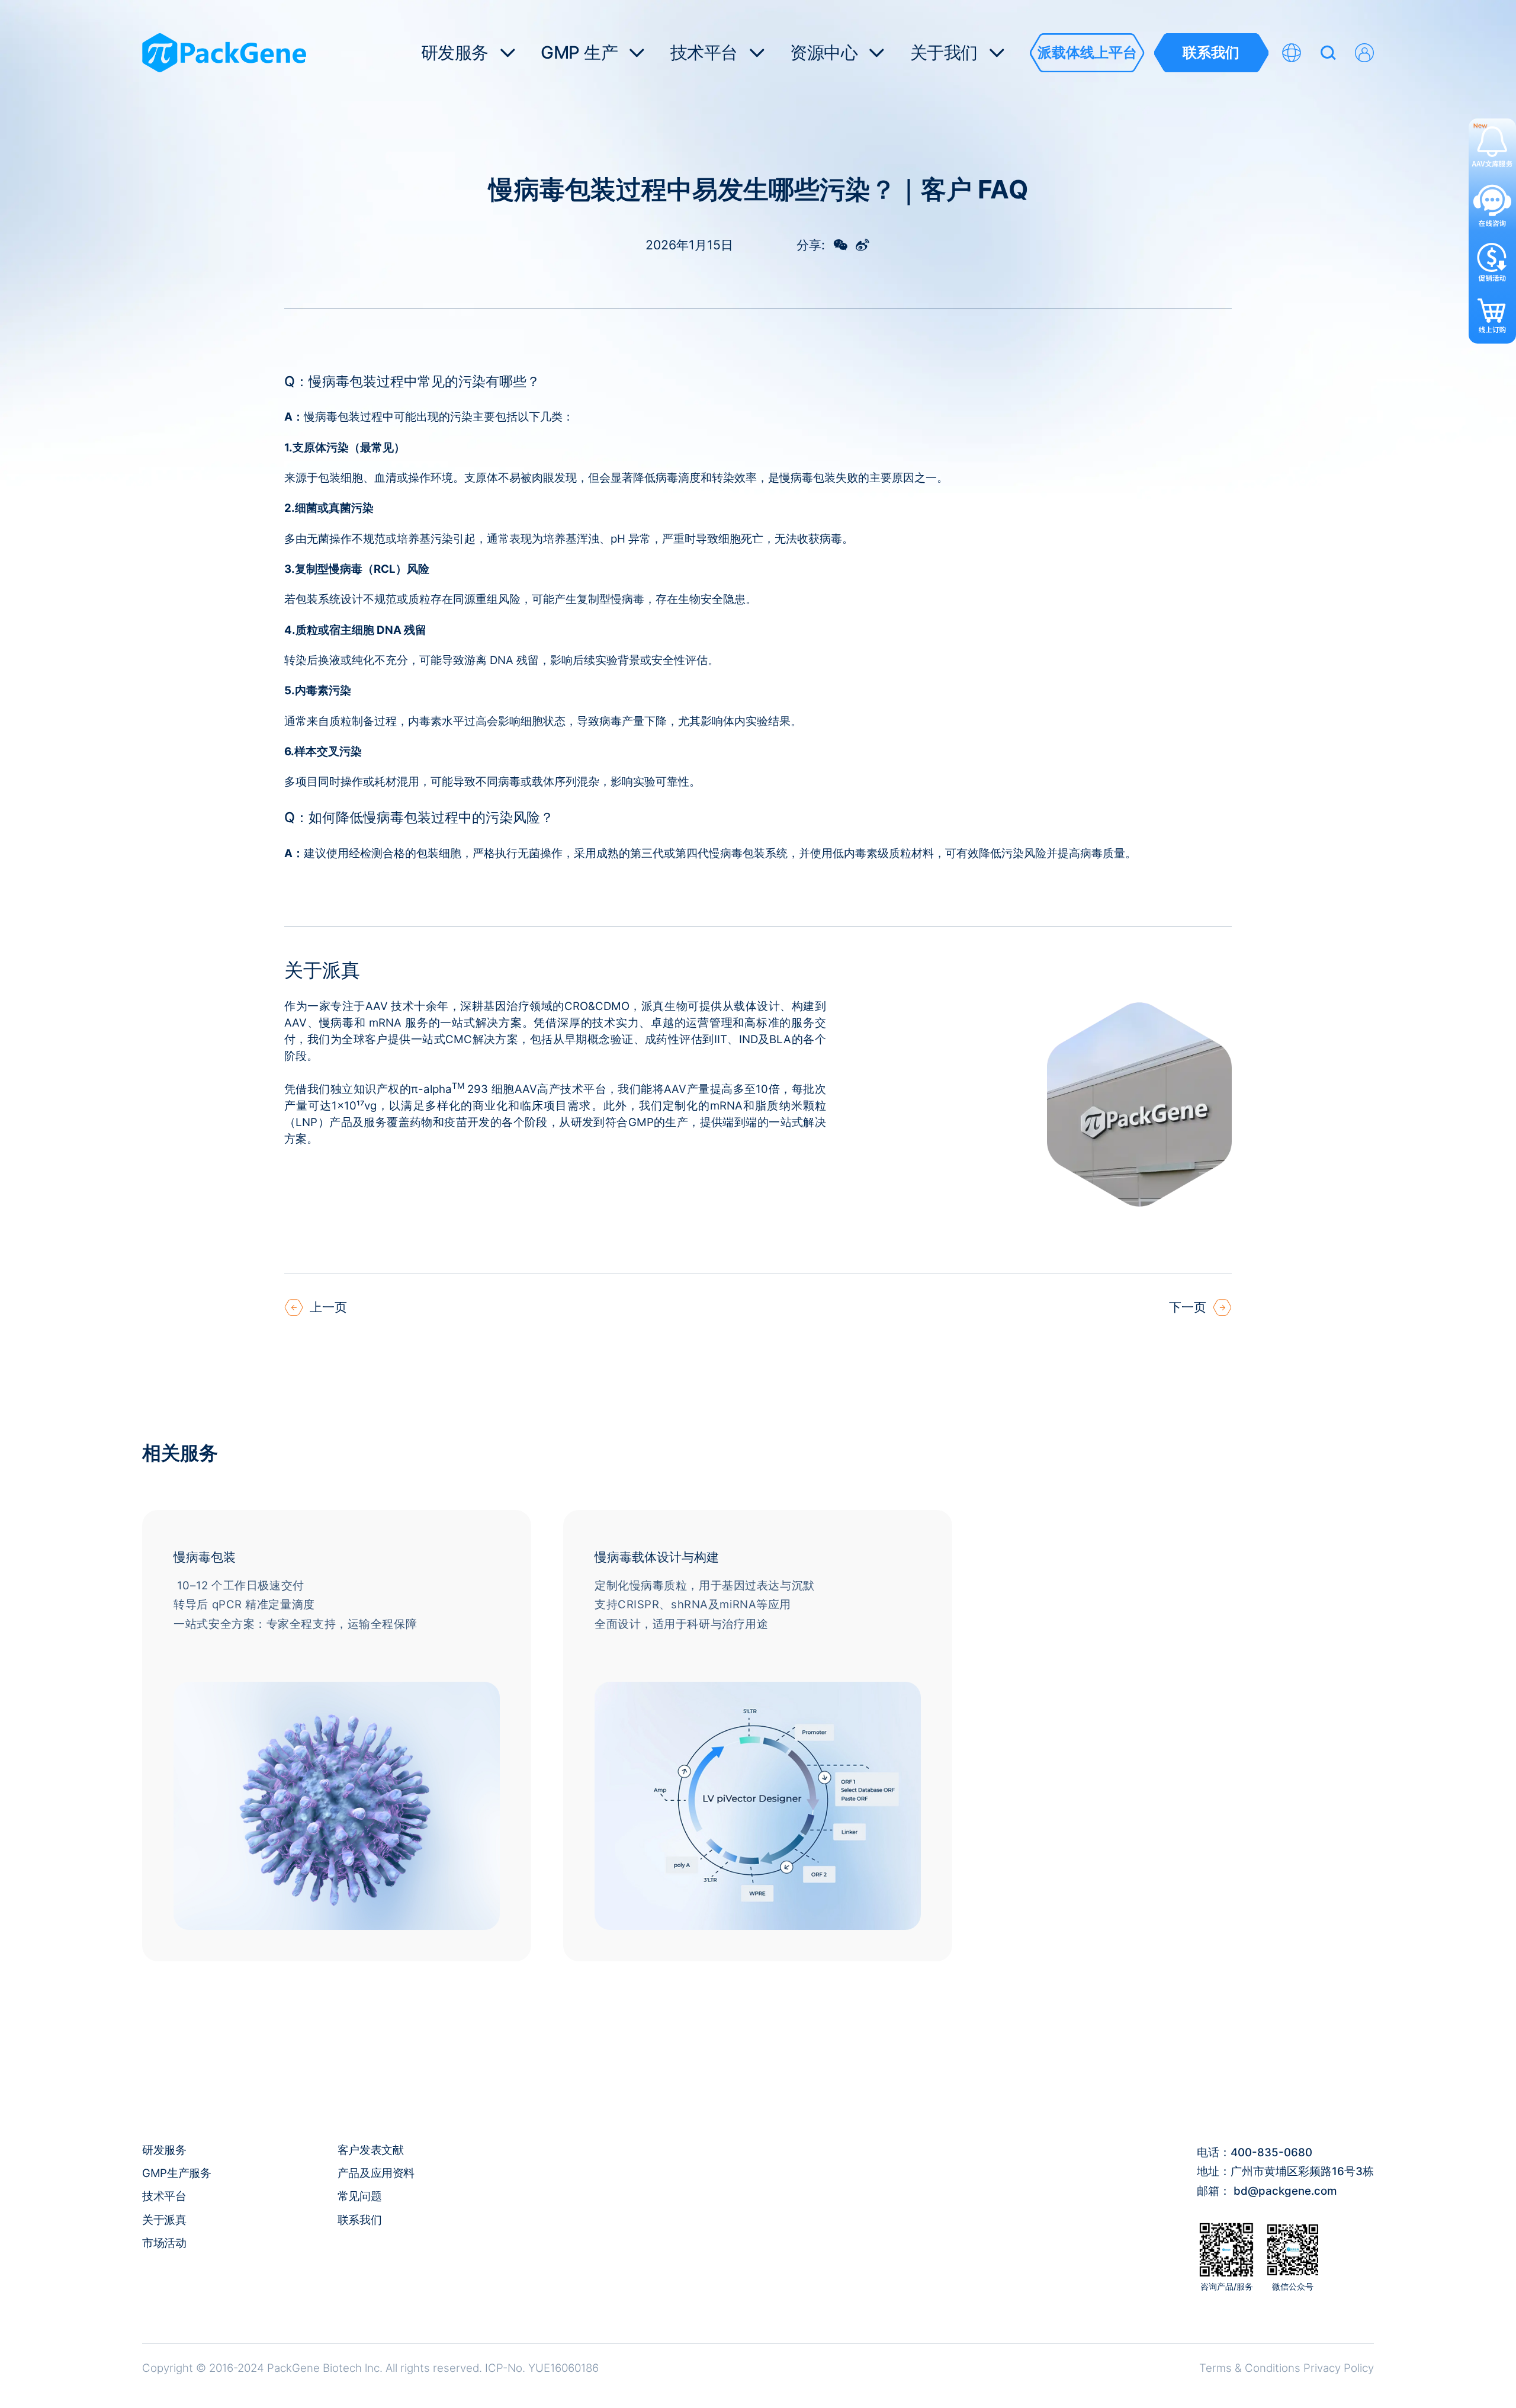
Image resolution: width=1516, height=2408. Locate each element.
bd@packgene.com (1285, 2191)
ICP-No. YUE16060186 (542, 2368)
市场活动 (164, 2243)
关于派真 (164, 2220)
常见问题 (360, 2196)
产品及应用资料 (376, 2173)
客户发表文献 (371, 2150)
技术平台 (164, 2196)
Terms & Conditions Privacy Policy (1287, 2368)
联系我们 (360, 2220)
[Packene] (224, 53)
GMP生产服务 (176, 2173)
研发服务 (164, 2150)
